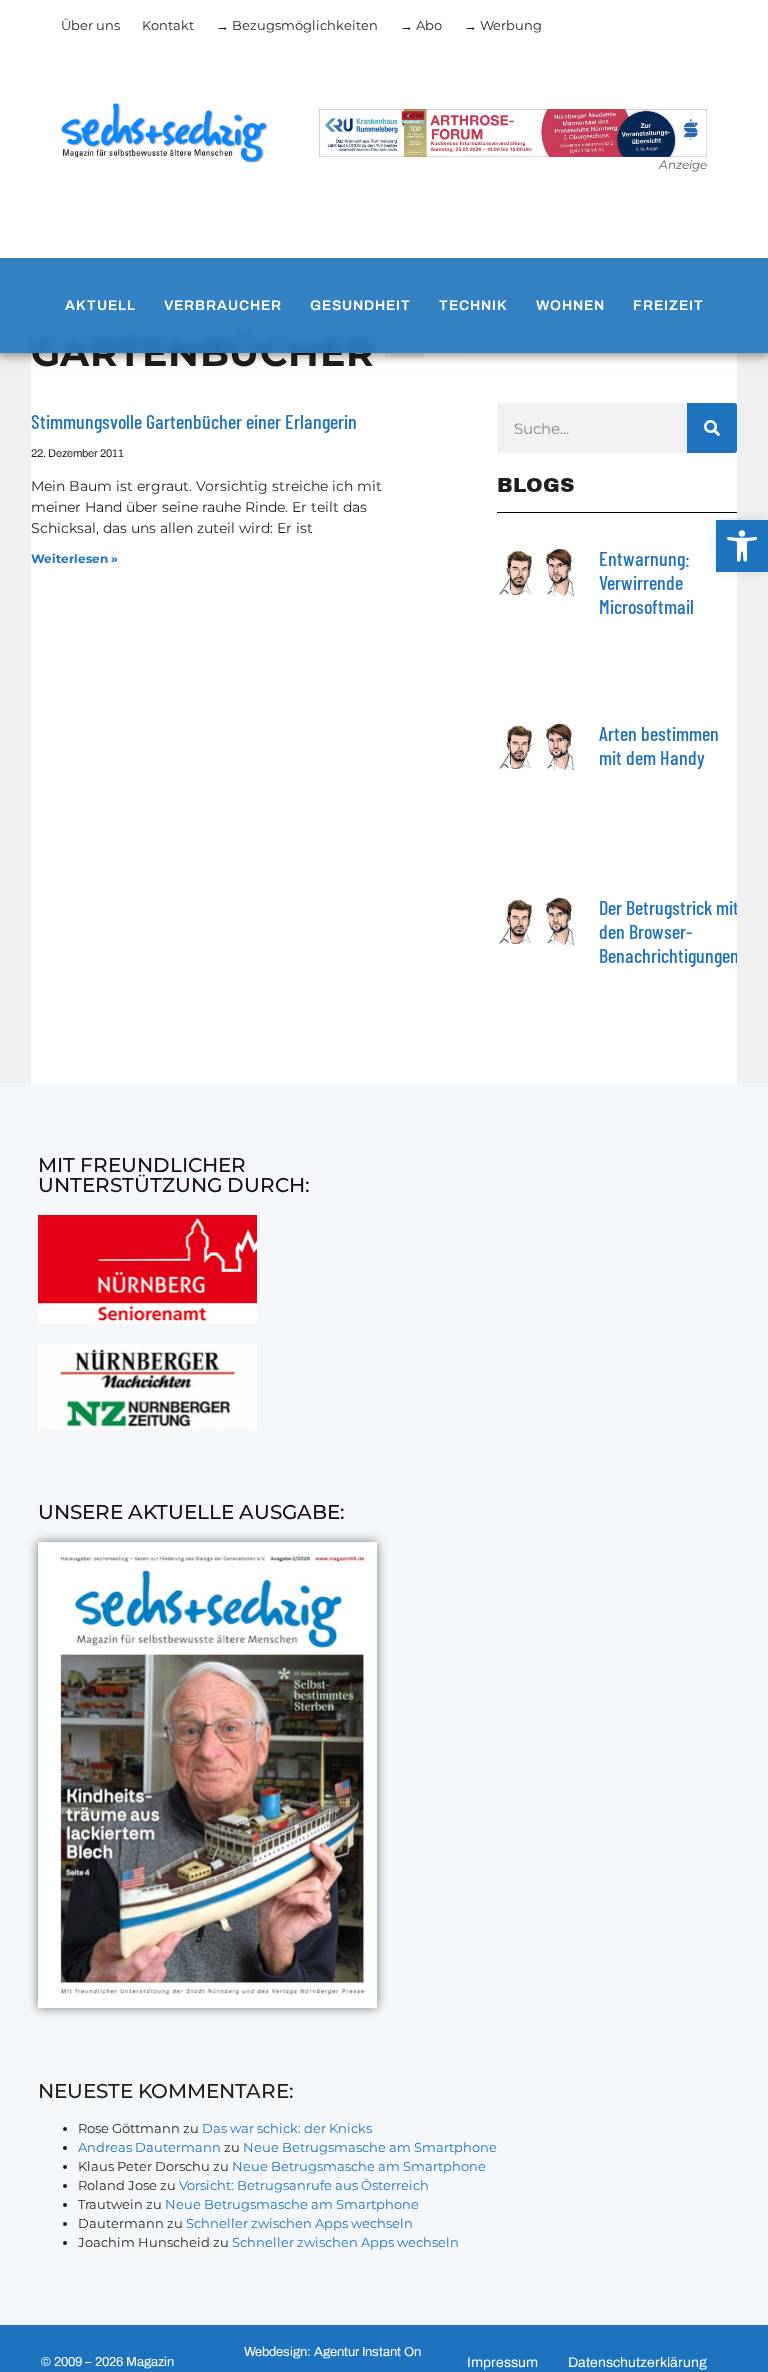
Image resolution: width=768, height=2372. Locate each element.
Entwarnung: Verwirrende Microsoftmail (646, 582)
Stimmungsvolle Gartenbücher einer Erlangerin (194, 421)
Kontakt (168, 25)
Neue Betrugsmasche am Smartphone (370, 2147)
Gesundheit (360, 305)
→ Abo (421, 25)
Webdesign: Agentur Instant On (332, 2352)
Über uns (90, 25)
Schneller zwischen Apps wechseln (299, 2223)
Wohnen (570, 305)
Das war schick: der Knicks (287, 2128)
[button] (742, 546)
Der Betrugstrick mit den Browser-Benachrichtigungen (669, 931)
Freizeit (668, 305)
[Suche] (712, 428)
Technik (473, 305)
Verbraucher (223, 305)
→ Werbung (503, 25)
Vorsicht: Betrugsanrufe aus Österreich (304, 2185)
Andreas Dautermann (149, 2147)
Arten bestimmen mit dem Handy (659, 745)
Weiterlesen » (74, 558)
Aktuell (100, 305)
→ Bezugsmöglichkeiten (297, 25)
